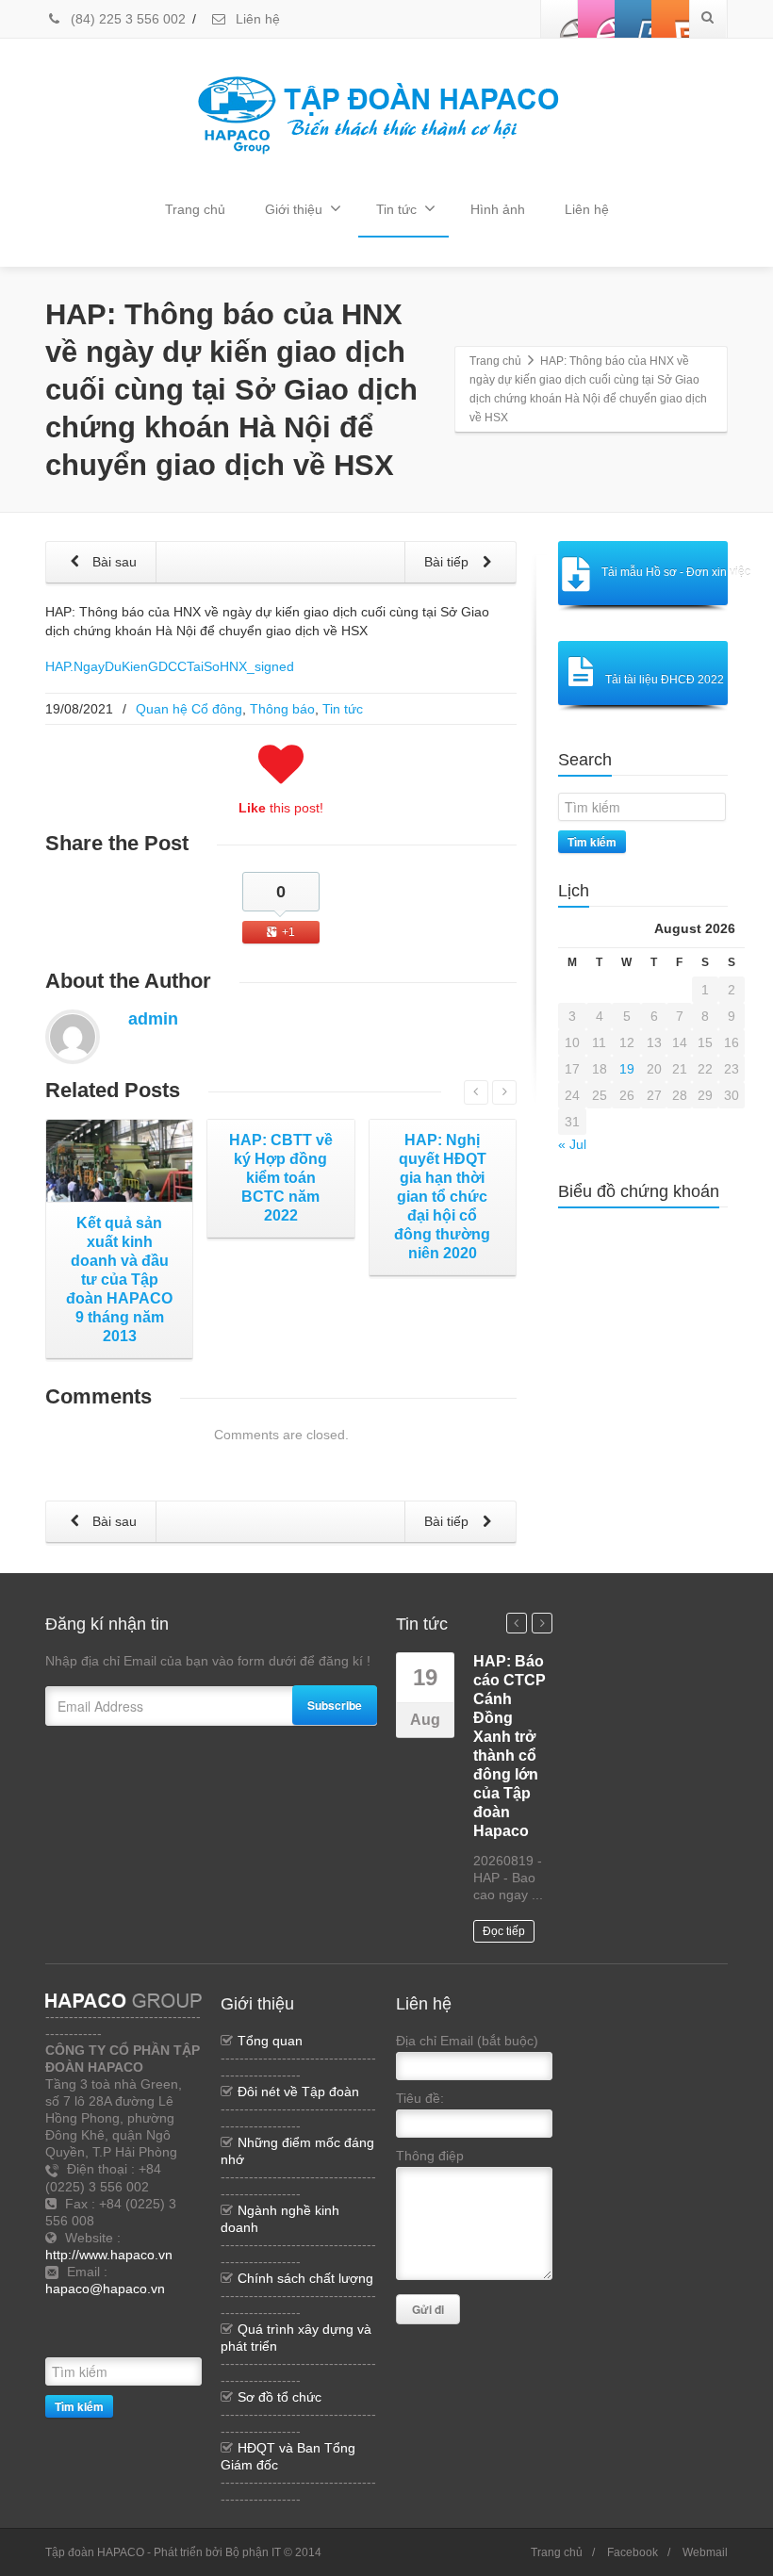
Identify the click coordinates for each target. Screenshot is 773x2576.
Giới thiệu (294, 209)
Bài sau (113, 562)
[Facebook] (560, 19)
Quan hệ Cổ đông (189, 709)
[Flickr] (597, 19)
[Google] (59, 2339)
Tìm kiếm (592, 842)
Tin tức (396, 209)
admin (153, 1019)
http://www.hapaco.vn (109, 2255)
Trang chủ (195, 209)
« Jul (572, 1144)
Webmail (705, 2552)
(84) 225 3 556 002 (126, 19)
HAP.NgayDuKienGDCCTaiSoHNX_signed (170, 666)
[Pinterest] (670, 19)
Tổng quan (270, 2041)
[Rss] (144, 2311)
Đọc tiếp (504, 1931)
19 (627, 1069)
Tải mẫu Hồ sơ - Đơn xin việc (665, 572)
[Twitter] (173, 2311)
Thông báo (282, 709)
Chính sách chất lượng (305, 2278)
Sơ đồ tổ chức (280, 2397)
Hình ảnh (498, 209)
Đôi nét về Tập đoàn (298, 2092)
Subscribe (335, 1705)
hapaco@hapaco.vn (105, 2289)
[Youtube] (633, 19)
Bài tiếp (448, 562)
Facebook (633, 2552)
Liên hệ (256, 19)
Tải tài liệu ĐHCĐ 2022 (665, 680)
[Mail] (88, 2339)
